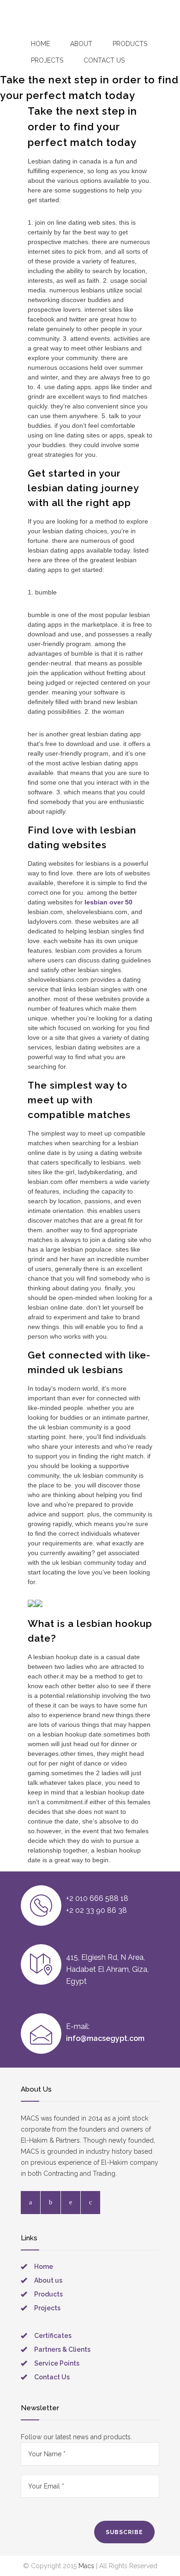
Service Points (57, 2363)
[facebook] (30, 2203)
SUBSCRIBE (124, 2532)
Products (130, 44)
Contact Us (52, 2377)
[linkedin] (71, 2203)
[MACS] (31, 21)
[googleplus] (90, 2203)
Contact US (104, 60)
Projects (47, 60)
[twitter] (51, 2203)
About (81, 44)
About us (48, 2280)
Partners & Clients (62, 2349)
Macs (86, 2566)
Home (40, 44)
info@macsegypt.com (105, 2038)
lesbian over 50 (108, 902)
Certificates (53, 2336)
